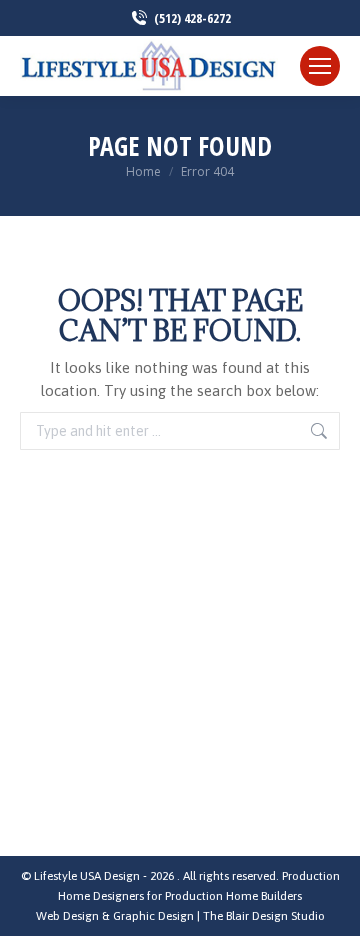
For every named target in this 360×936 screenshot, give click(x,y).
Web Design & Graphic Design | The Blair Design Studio (180, 916)
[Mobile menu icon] (320, 66)
